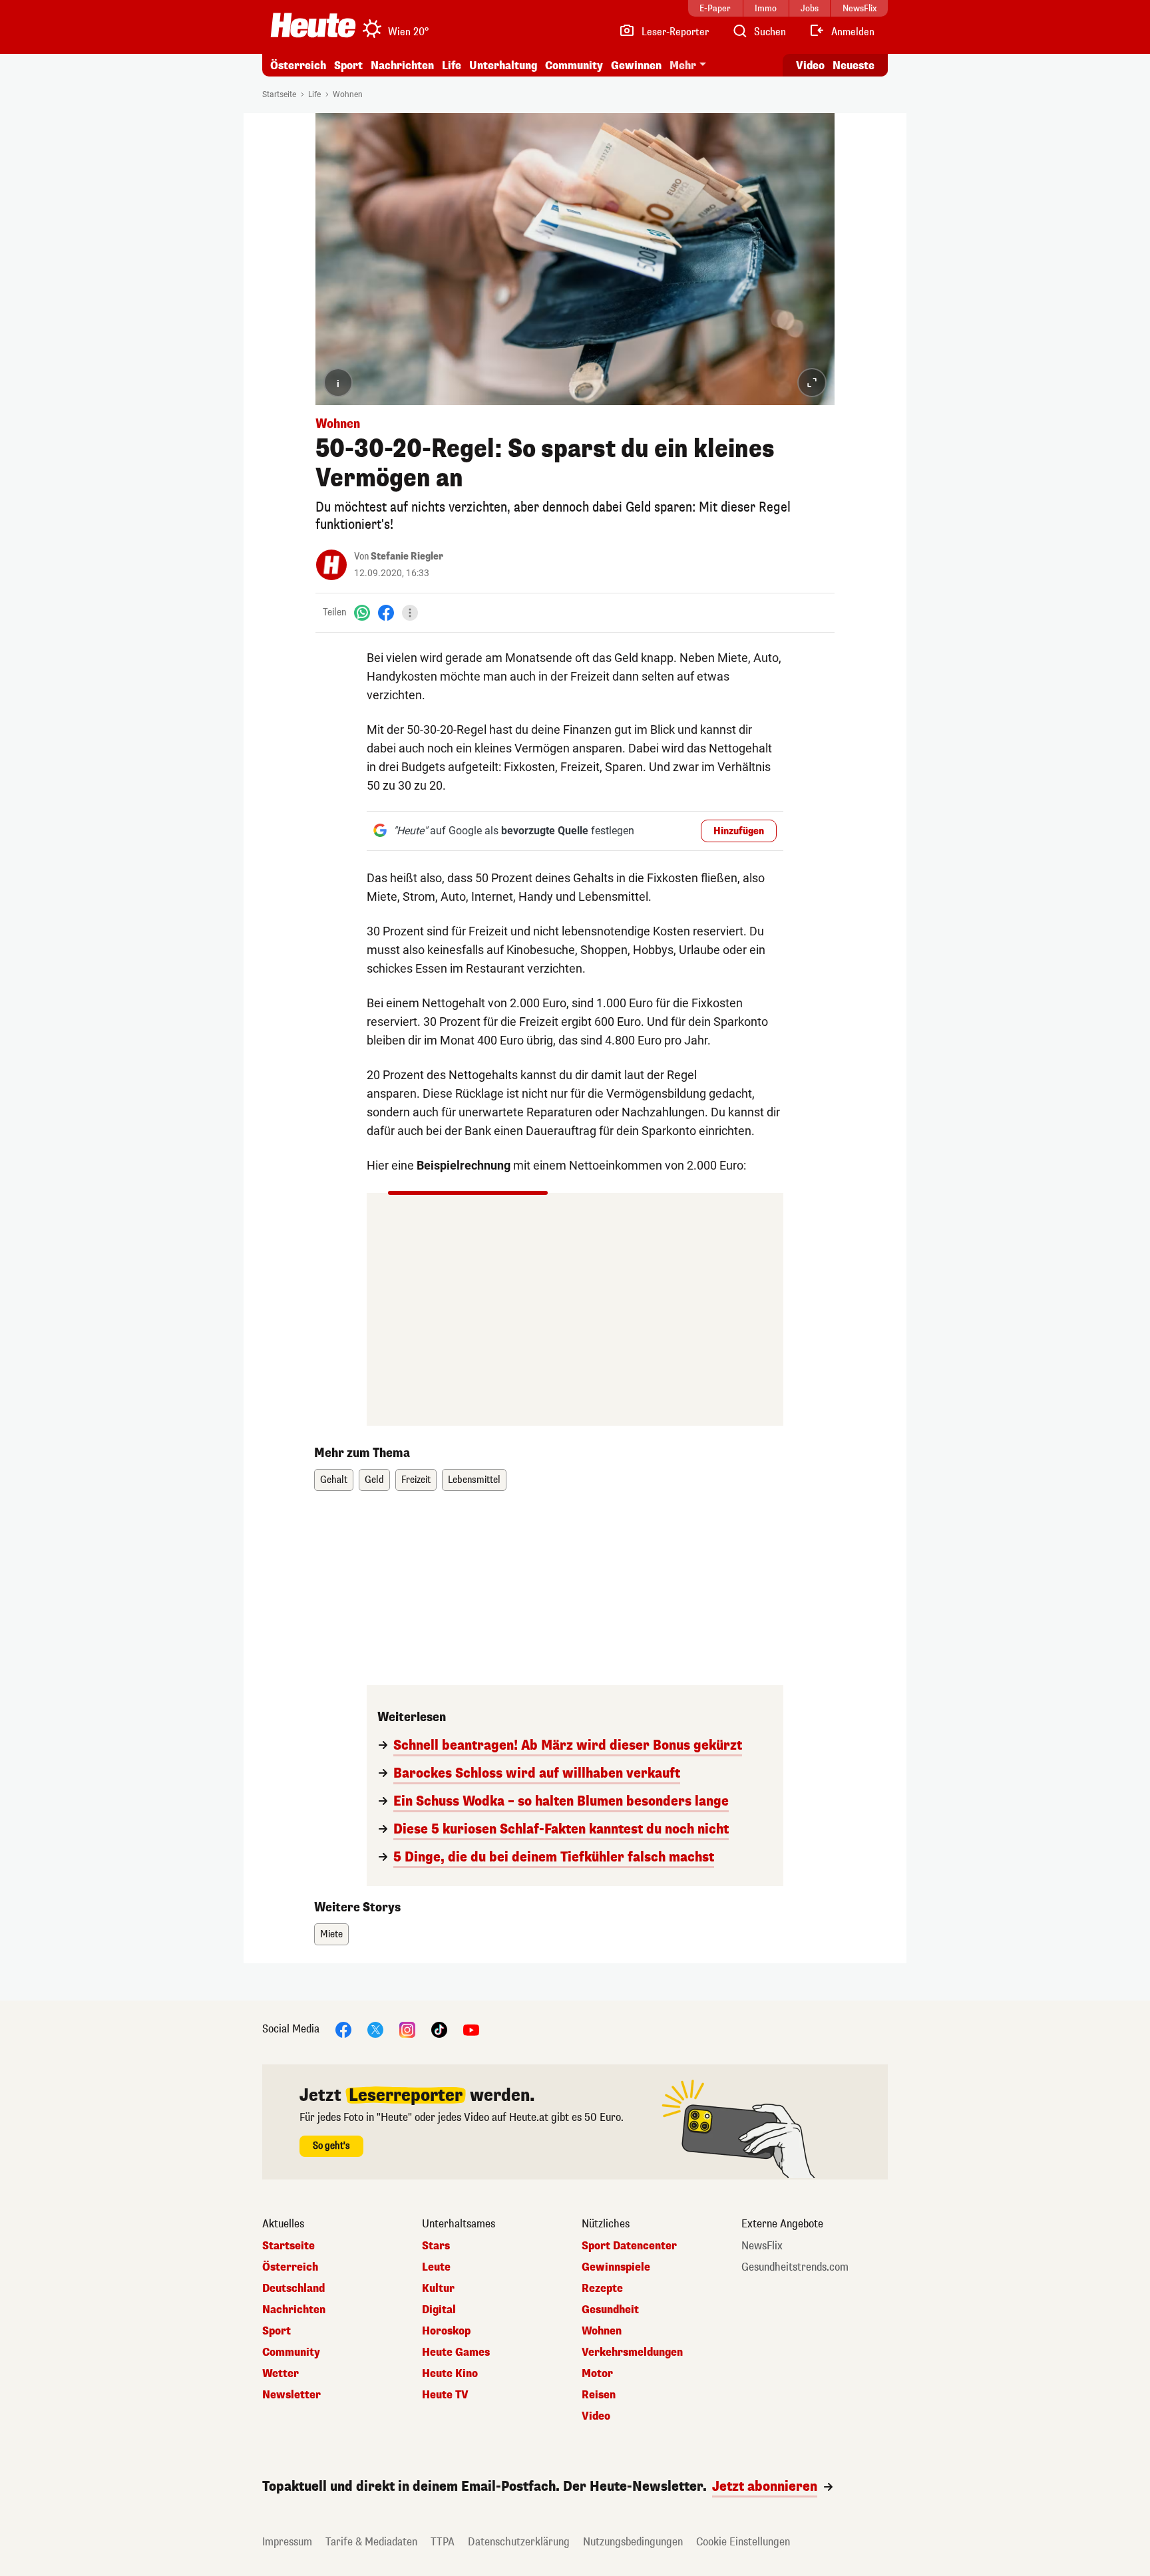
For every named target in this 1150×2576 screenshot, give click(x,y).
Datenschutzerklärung (519, 2542)
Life (452, 66)
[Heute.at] (313, 25)
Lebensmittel (474, 1480)
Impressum (287, 2542)
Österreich (298, 66)
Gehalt (334, 1480)
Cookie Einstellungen (743, 2542)
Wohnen (348, 94)
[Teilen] (410, 613)
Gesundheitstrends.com (795, 2267)
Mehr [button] (683, 66)
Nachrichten (294, 2310)
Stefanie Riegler (407, 557)
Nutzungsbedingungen (633, 2542)
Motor (597, 2374)
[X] (375, 2029)
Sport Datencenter (629, 2246)
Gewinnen (636, 66)
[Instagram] (407, 2029)
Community (574, 66)
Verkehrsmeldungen (632, 2352)
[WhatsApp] (362, 612)
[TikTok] (439, 2029)
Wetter (281, 2374)
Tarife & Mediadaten (371, 2542)
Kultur (438, 2289)
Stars (436, 2246)
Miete (331, 1934)
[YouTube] (471, 2029)
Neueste (854, 66)
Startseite (279, 94)
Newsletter (291, 2395)
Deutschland (293, 2289)
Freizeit (416, 1480)
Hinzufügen (739, 831)
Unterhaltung (503, 66)
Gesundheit (610, 2310)
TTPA (443, 2542)
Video (810, 66)
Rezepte (602, 2289)
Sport (348, 66)
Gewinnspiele (616, 2267)
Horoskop (446, 2331)
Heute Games (456, 2352)
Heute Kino (450, 2374)
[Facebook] (386, 612)
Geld (374, 1480)
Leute (436, 2267)
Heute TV (445, 2395)
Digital (439, 2310)
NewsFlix (762, 2246)
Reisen (599, 2395)
